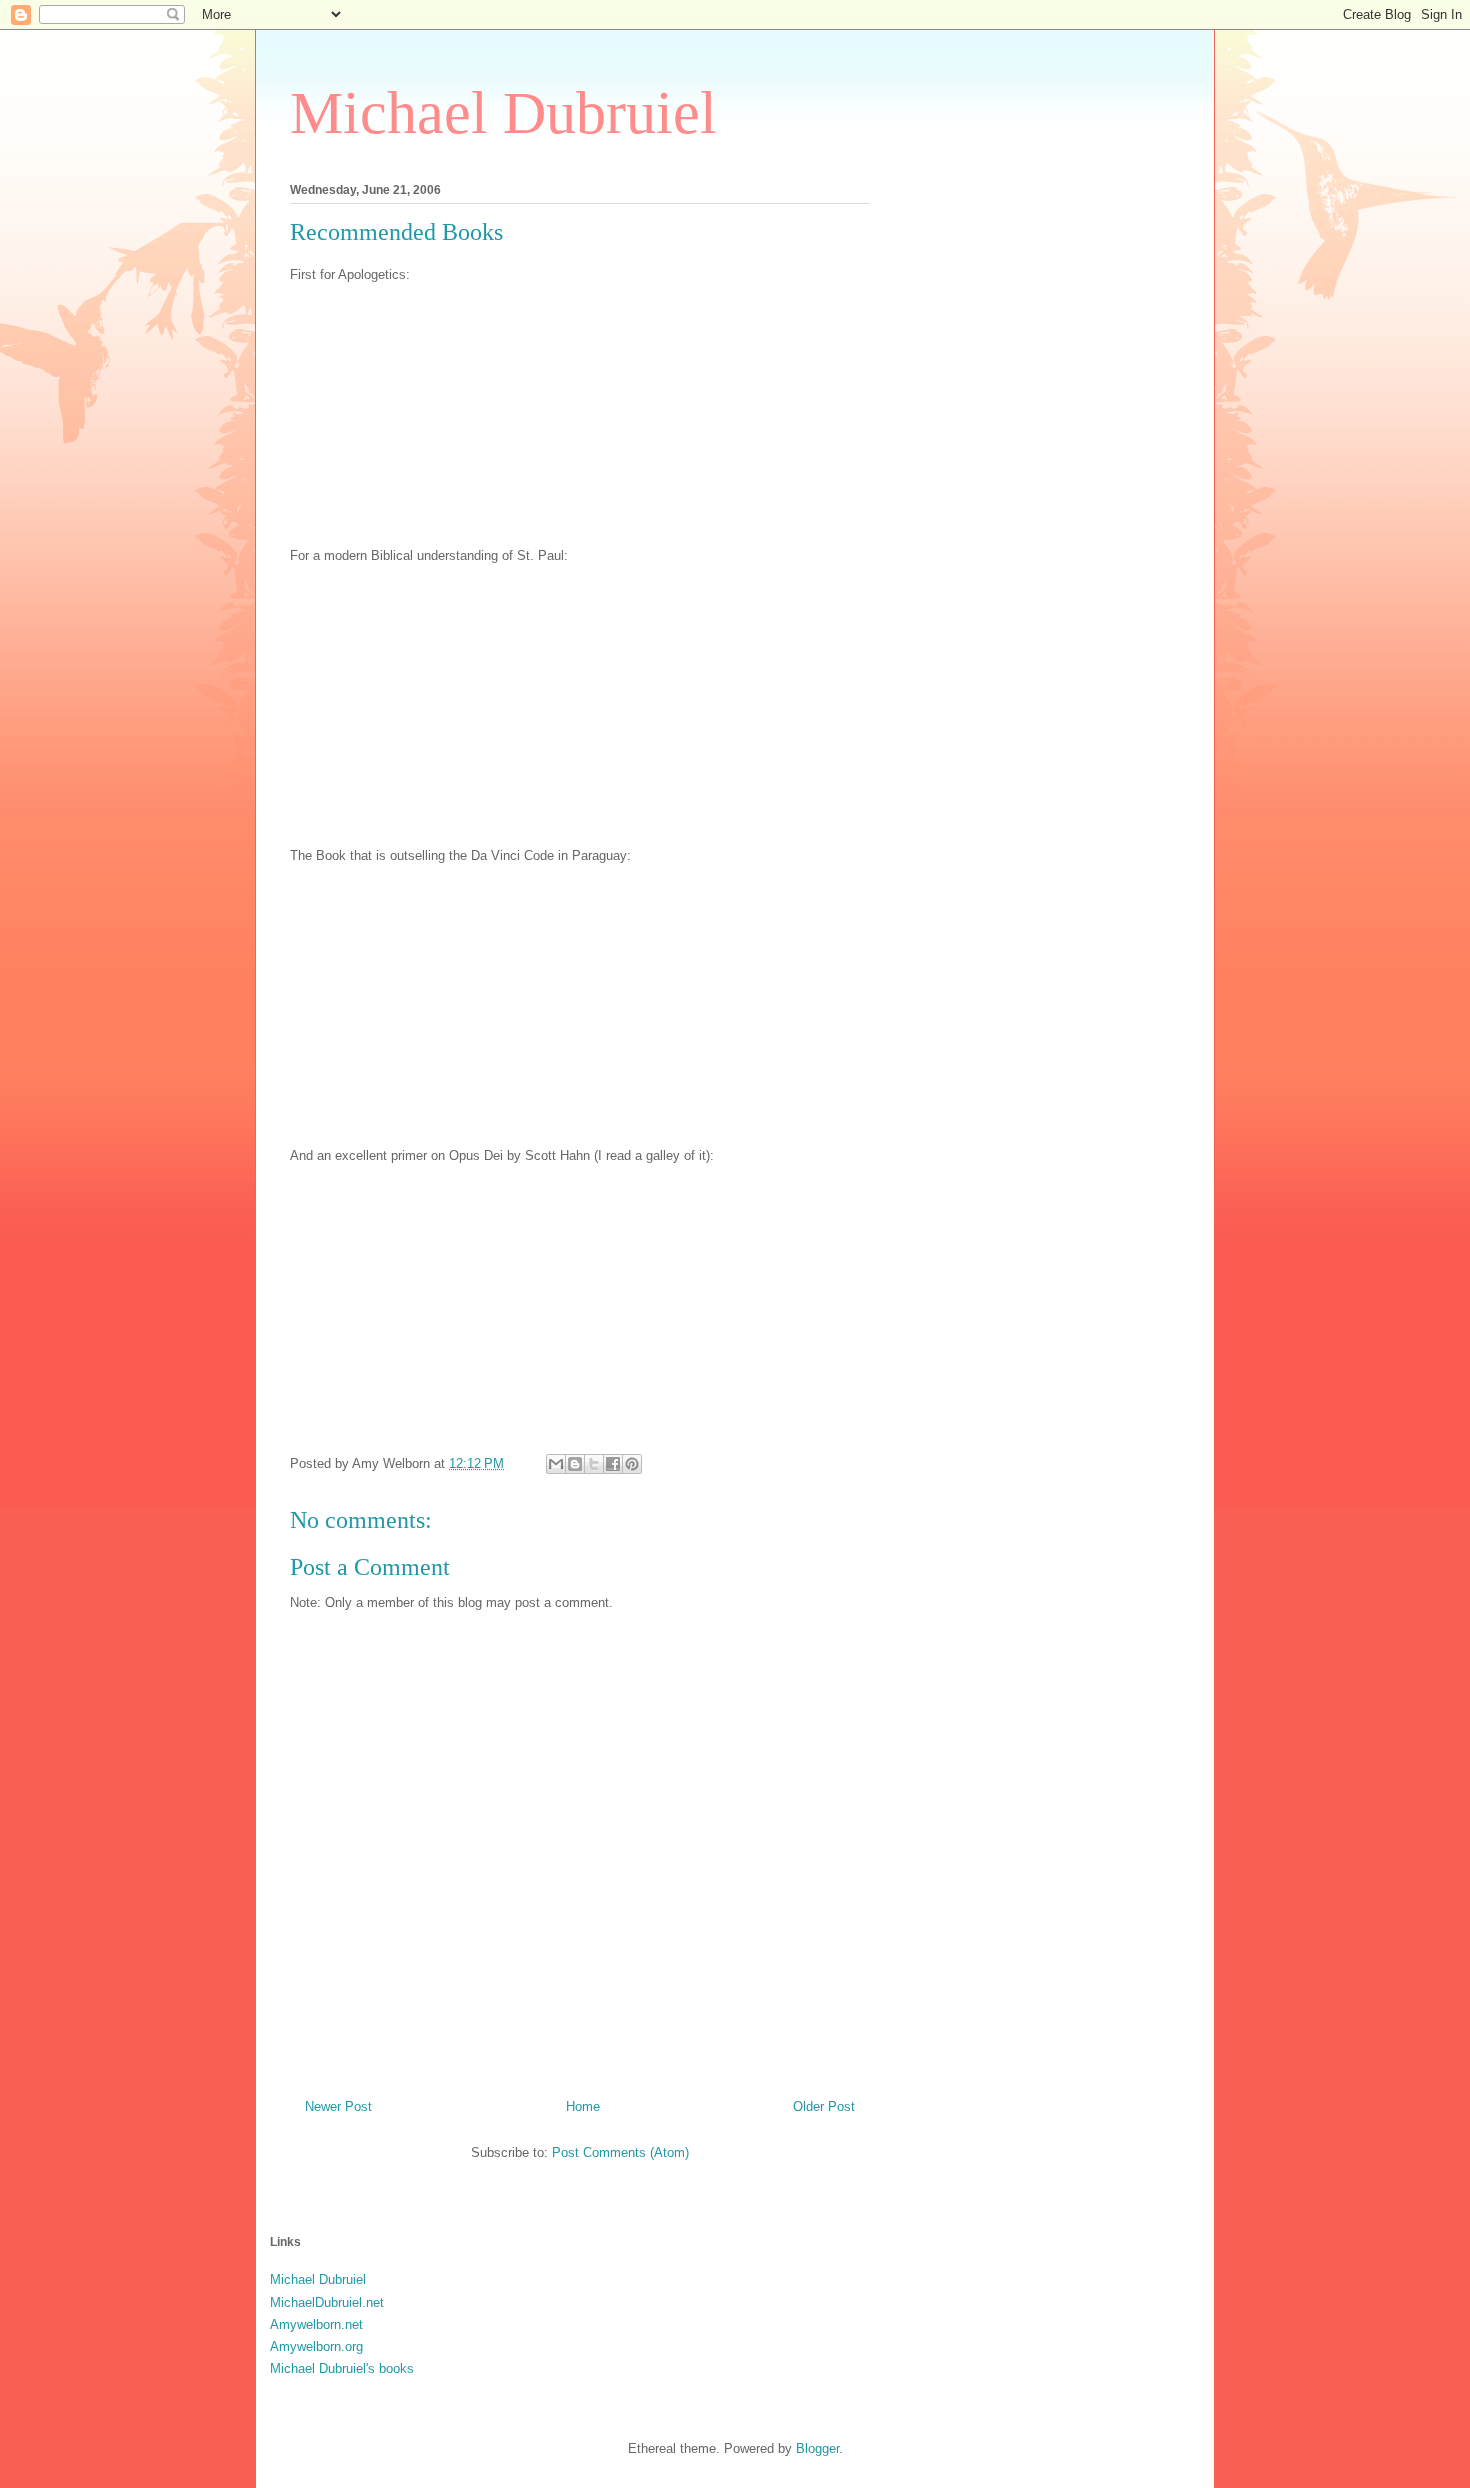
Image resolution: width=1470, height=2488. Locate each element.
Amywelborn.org (316, 2346)
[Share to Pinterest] (632, 1464)
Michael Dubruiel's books (342, 2368)
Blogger (817, 2448)
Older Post (824, 2106)
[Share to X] (594, 1464)
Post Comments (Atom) (620, 2152)
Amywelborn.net (316, 2324)
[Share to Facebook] (613, 1464)
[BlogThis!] (575, 1464)
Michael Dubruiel (503, 113)
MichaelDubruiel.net (327, 2302)
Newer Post (338, 2106)
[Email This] (556, 1464)
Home (583, 2106)
